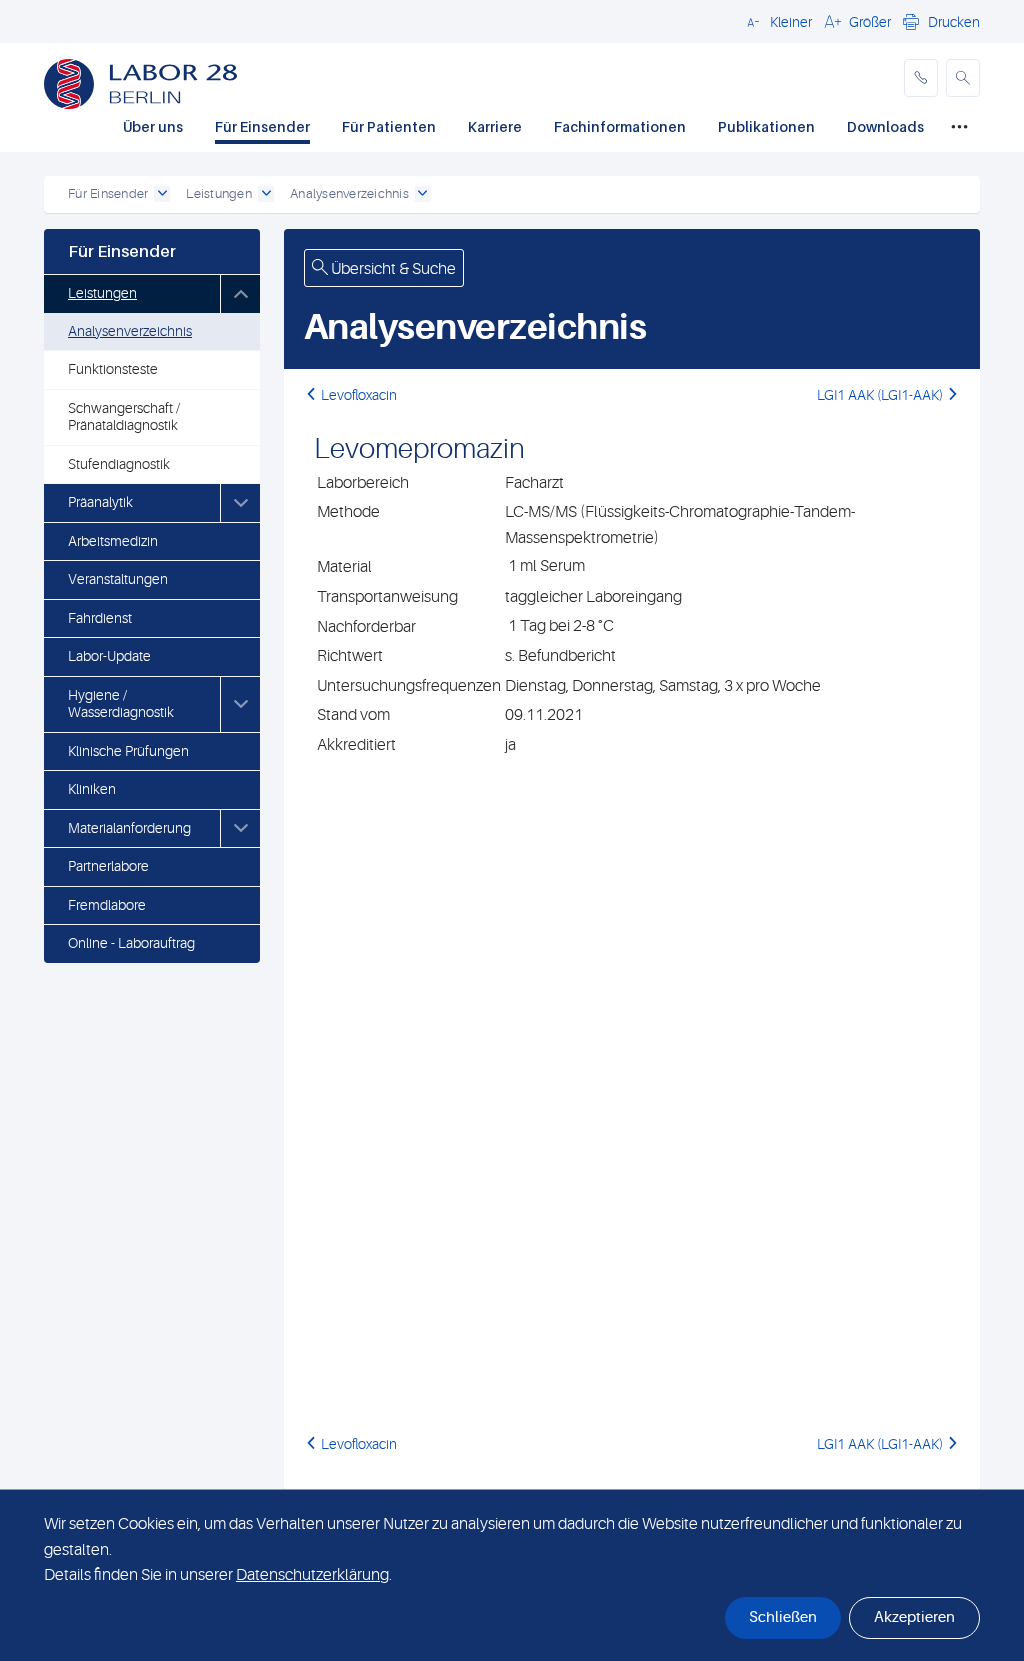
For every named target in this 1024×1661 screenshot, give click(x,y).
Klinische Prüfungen (128, 751)
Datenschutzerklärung (312, 1575)
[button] (776, 21)
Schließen (783, 1617)
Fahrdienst (100, 618)
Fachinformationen (620, 126)
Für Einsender (262, 126)
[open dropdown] (162, 194)
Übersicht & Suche (392, 269)
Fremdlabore (107, 905)
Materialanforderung (129, 828)
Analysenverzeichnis (130, 331)
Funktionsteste (113, 369)
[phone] (921, 78)
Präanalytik (100, 502)
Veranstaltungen (118, 579)
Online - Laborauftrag (131, 943)
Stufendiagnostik (119, 464)
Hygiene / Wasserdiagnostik (121, 704)
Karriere (495, 126)
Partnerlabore (108, 866)
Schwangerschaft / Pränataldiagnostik (124, 417)
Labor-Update (109, 656)
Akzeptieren (914, 1617)
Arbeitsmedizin (113, 541)
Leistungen (102, 293)
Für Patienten (389, 126)
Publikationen (766, 126)
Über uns (153, 126)
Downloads (885, 126)
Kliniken (92, 789)
